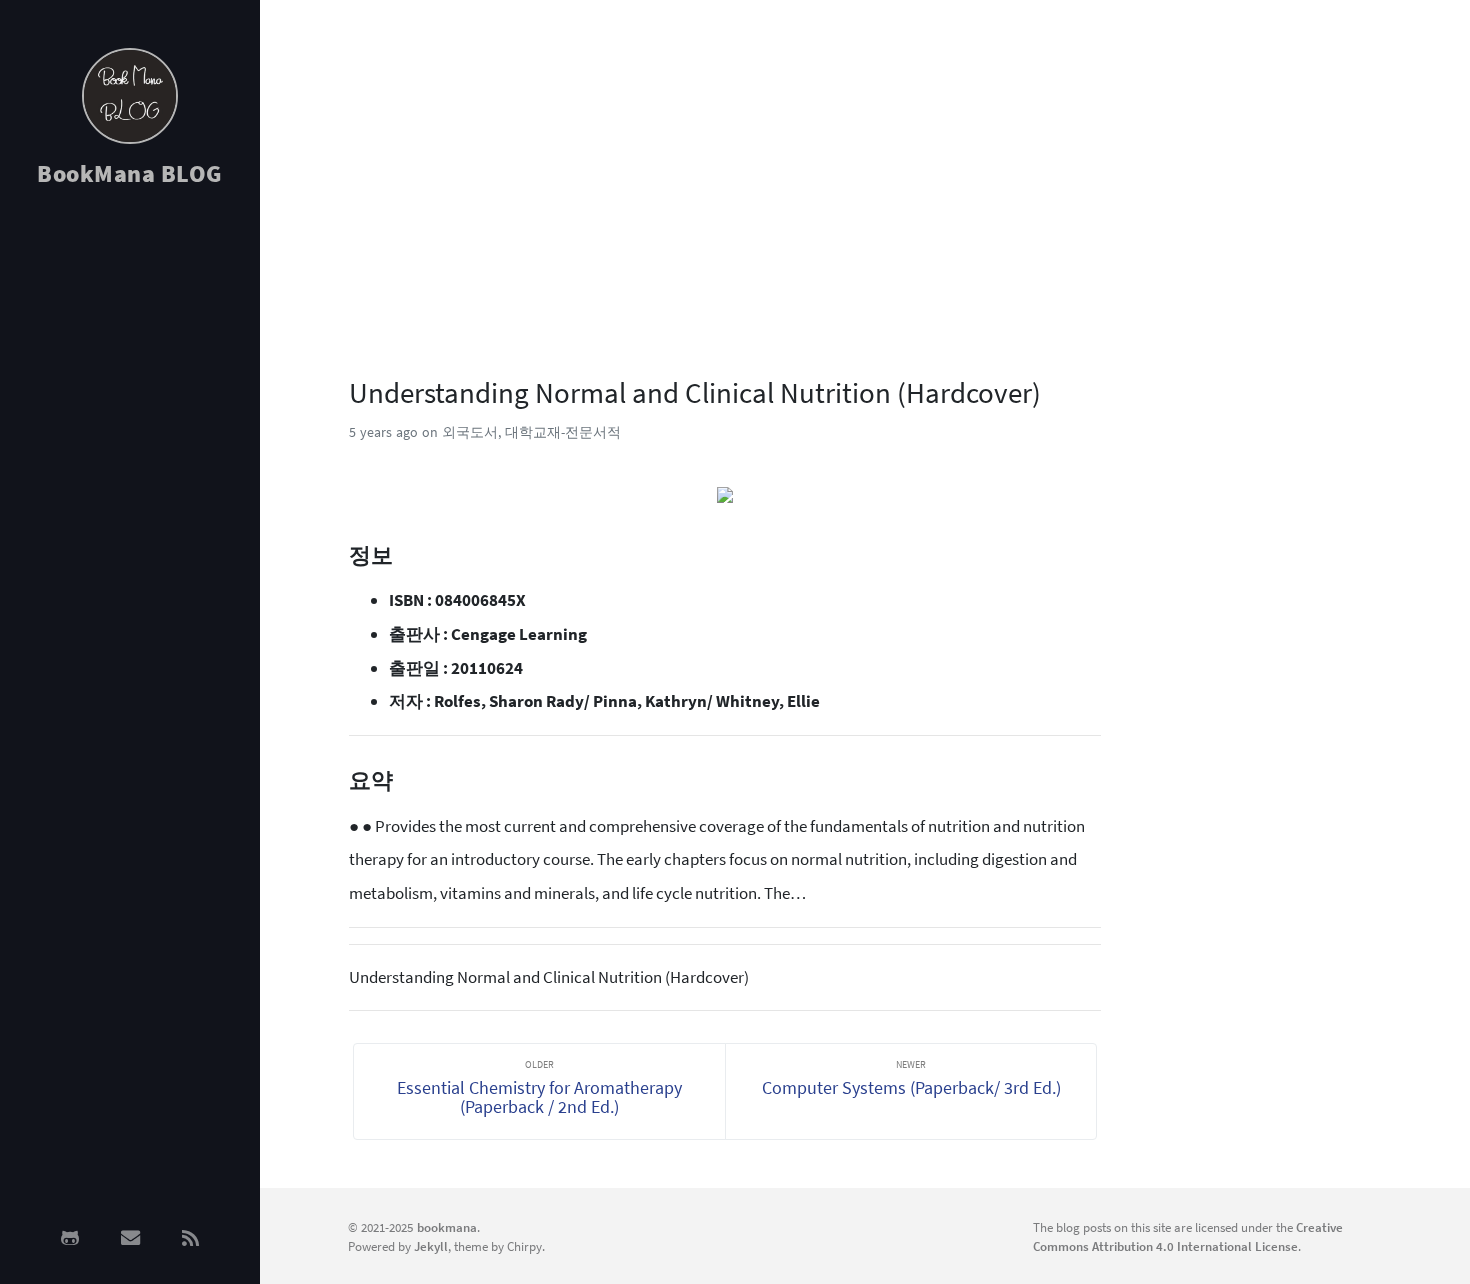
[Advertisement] (130, 522)
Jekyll (431, 1246)
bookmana (447, 1227)
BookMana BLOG (130, 173)
